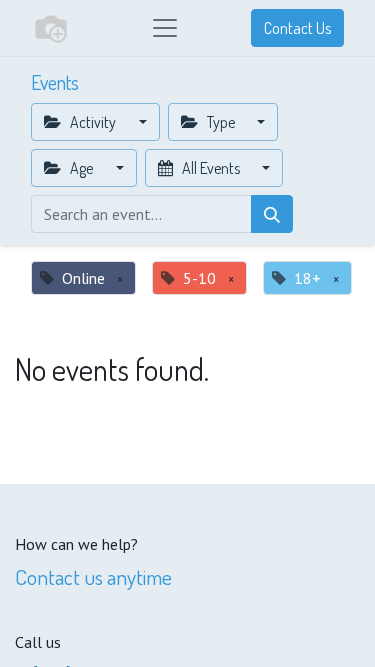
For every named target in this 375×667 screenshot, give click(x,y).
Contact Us (297, 28)
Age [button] (81, 168)
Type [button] (221, 122)
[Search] (272, 214)
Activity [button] (93, 122)
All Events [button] (211, 168)
